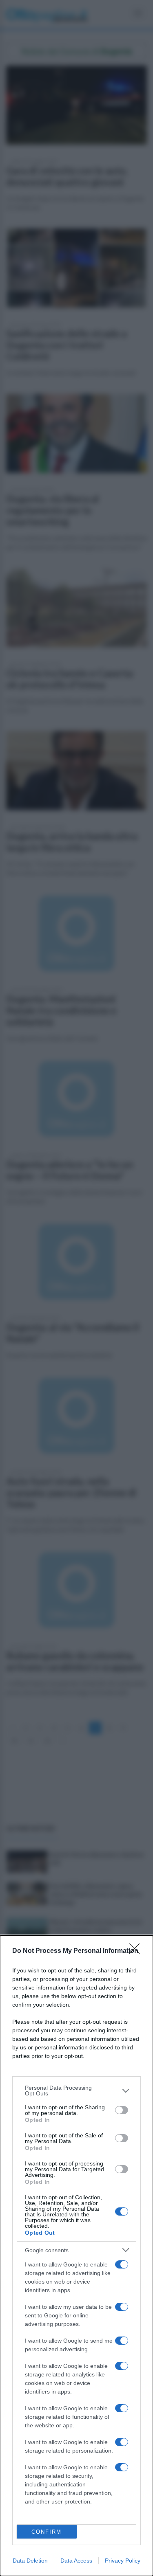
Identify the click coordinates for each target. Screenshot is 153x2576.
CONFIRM (47, 2532)
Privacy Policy (123, 2561)
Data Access (76, 2561)
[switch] (122, 2110)
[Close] (137, 1951)
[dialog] (76, 2256)
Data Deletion (30, 2561)
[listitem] (76, 2091)
